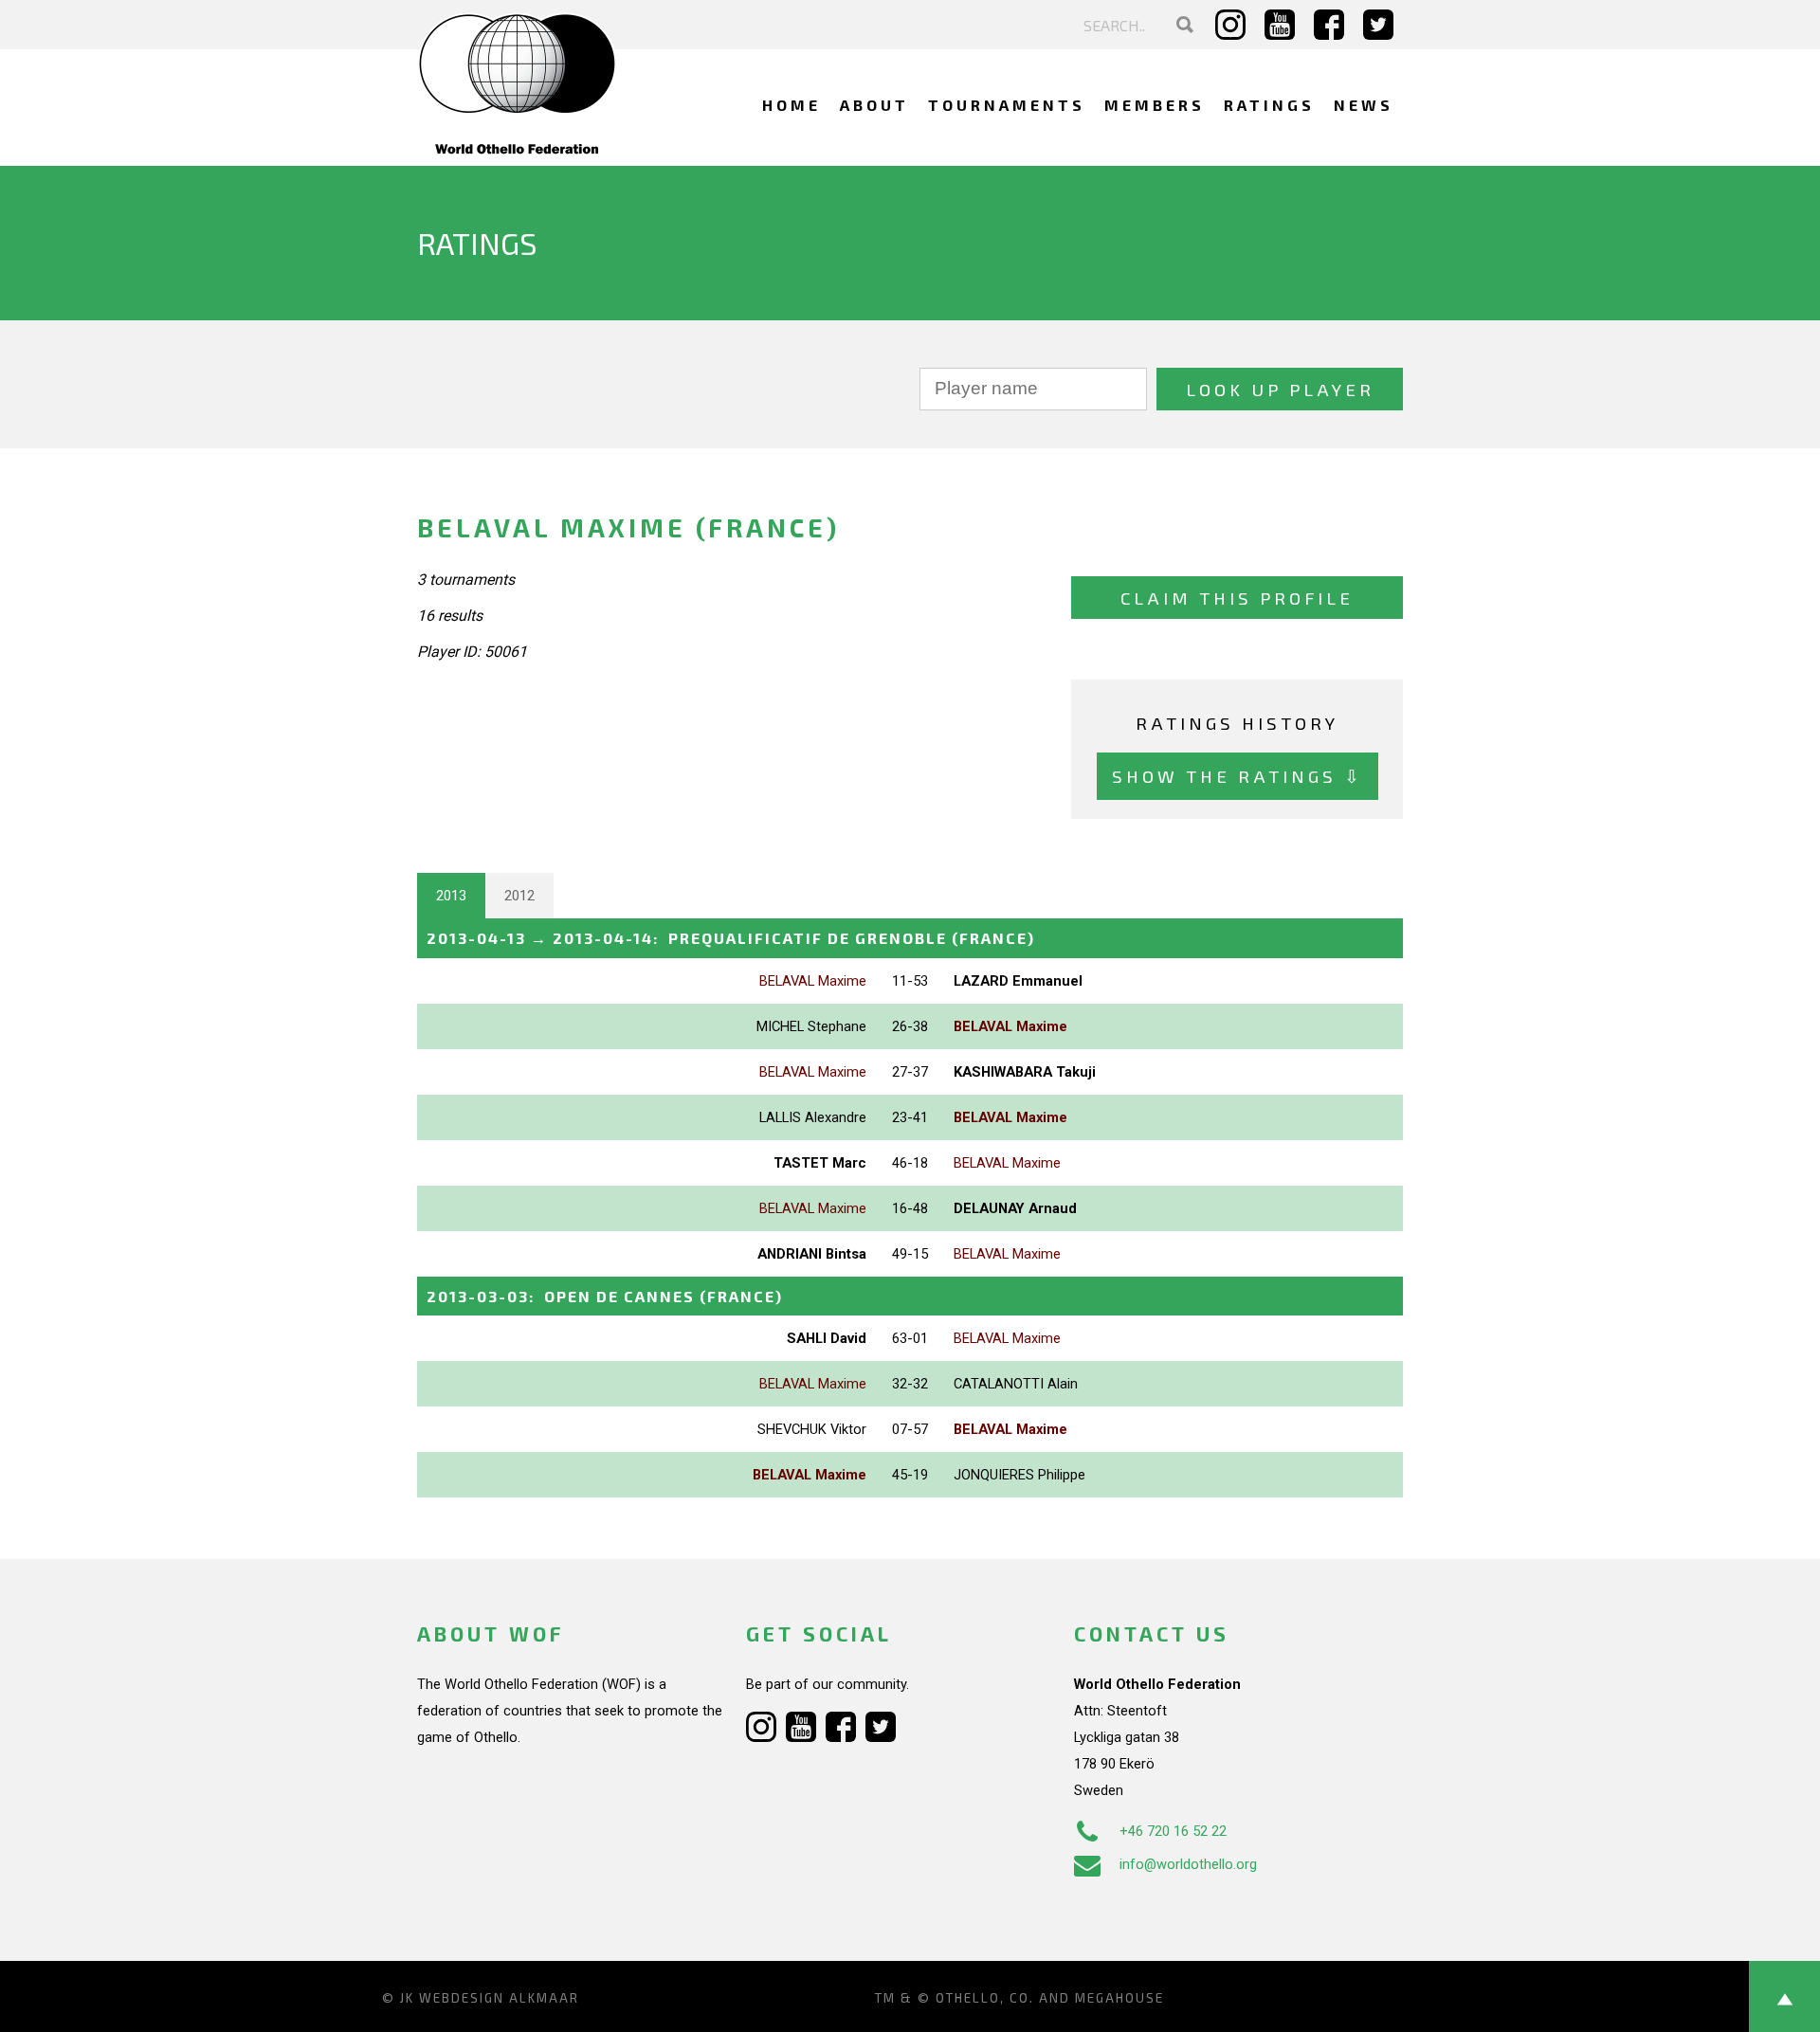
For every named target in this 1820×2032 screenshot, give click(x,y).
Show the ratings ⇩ (1238, 776)
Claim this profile (1237, 598)
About (874, 105)
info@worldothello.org (1188, 1864)
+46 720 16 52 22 (1173, 1831)
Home (792, 105)
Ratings (1269, 105)
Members (1155, 105)
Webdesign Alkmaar (499, 1998)
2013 (451, 896)
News (1364, 105)
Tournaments (1007, 105)
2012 (519, 896)
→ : (731, 938)
